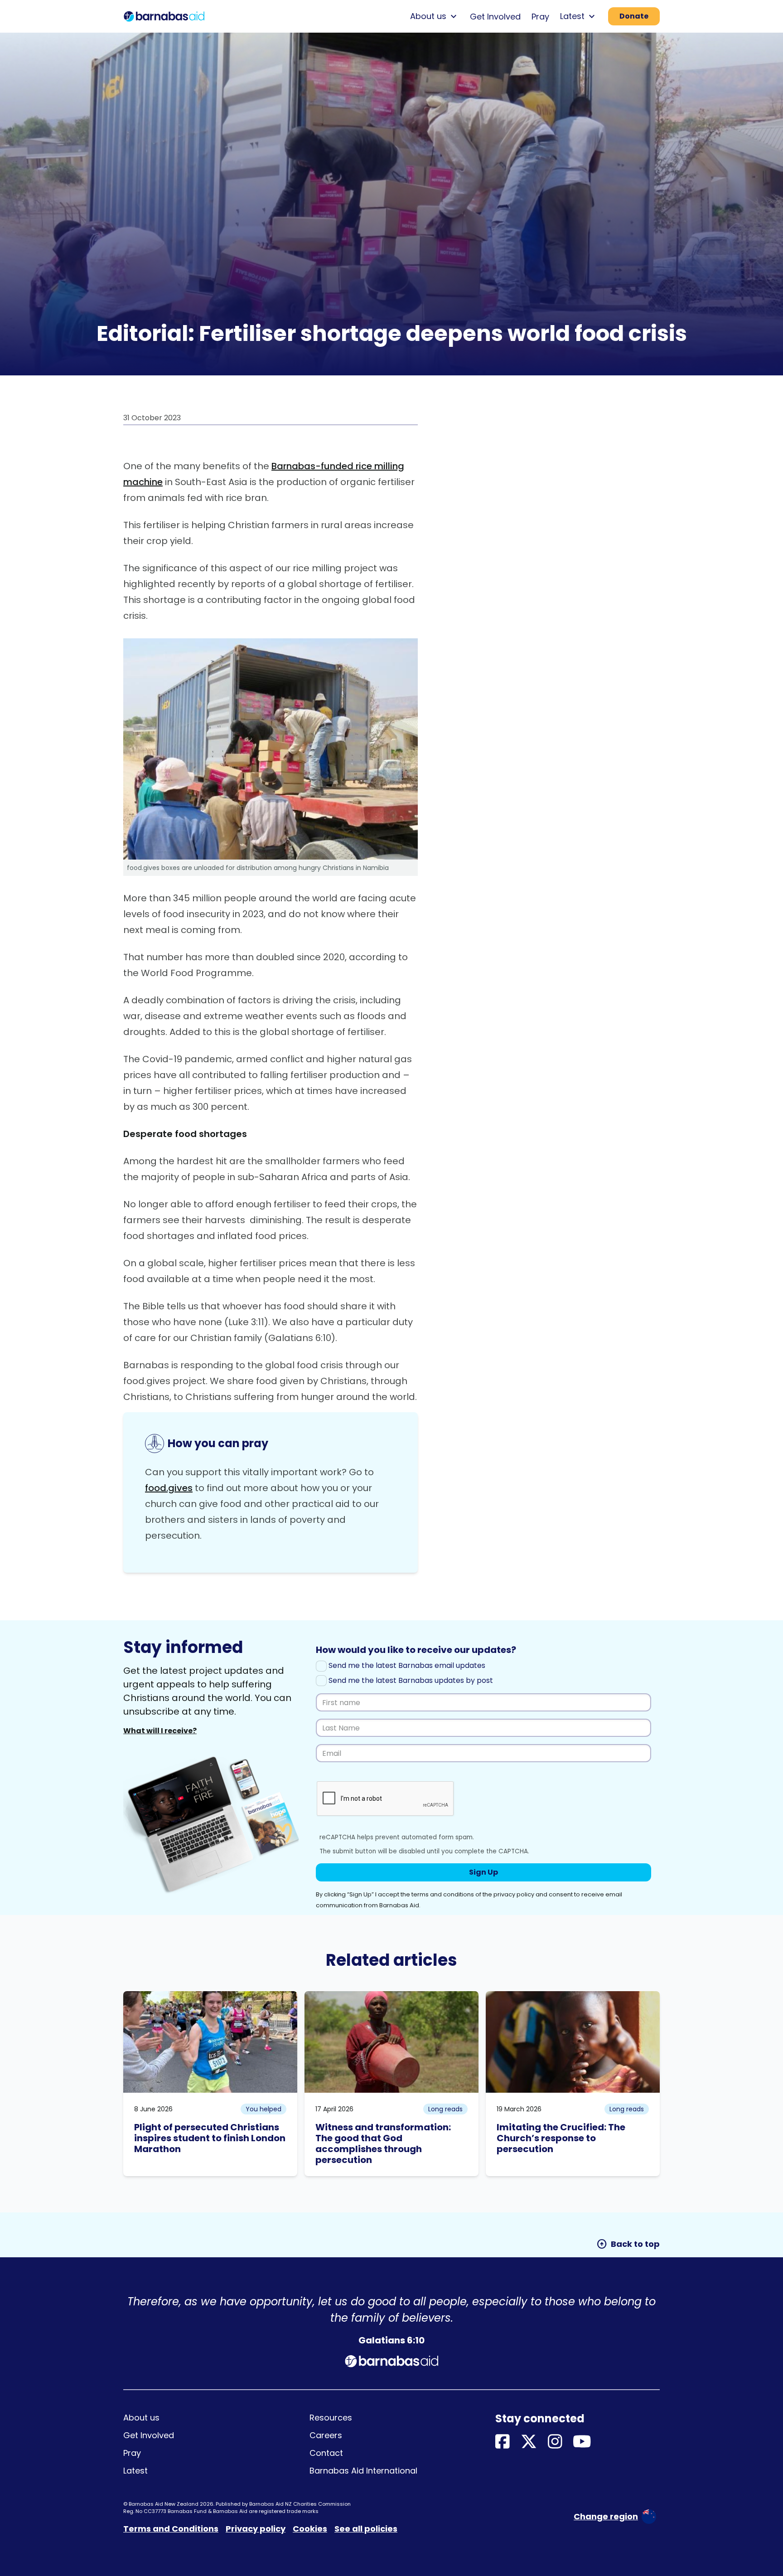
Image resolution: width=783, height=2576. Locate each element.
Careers (326, 2435)
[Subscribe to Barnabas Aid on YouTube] (582, 2442)
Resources (331, 2418)
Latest (135, 2471)
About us (141, 2418)
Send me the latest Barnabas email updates (406, 1665)
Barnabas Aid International (363, 2471)
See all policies (366, 2529)
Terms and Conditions (171, 2529)
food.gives (169, 1488)
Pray (540, 17)
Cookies (310, 2529)
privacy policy (514, 1894)
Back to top (628, 2244)
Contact (326, 2453)
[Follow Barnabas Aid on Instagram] (555, 2442)
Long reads (445, 2109)
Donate (634, 16)
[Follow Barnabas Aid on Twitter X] (529, 2442)
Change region (606, 2516)
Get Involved (495, 17)
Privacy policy (256, 2529)
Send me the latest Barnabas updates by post (410, 1680)
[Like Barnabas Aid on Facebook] (503, 2442)
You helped (263, 2109)
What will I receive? (160, 1731)
